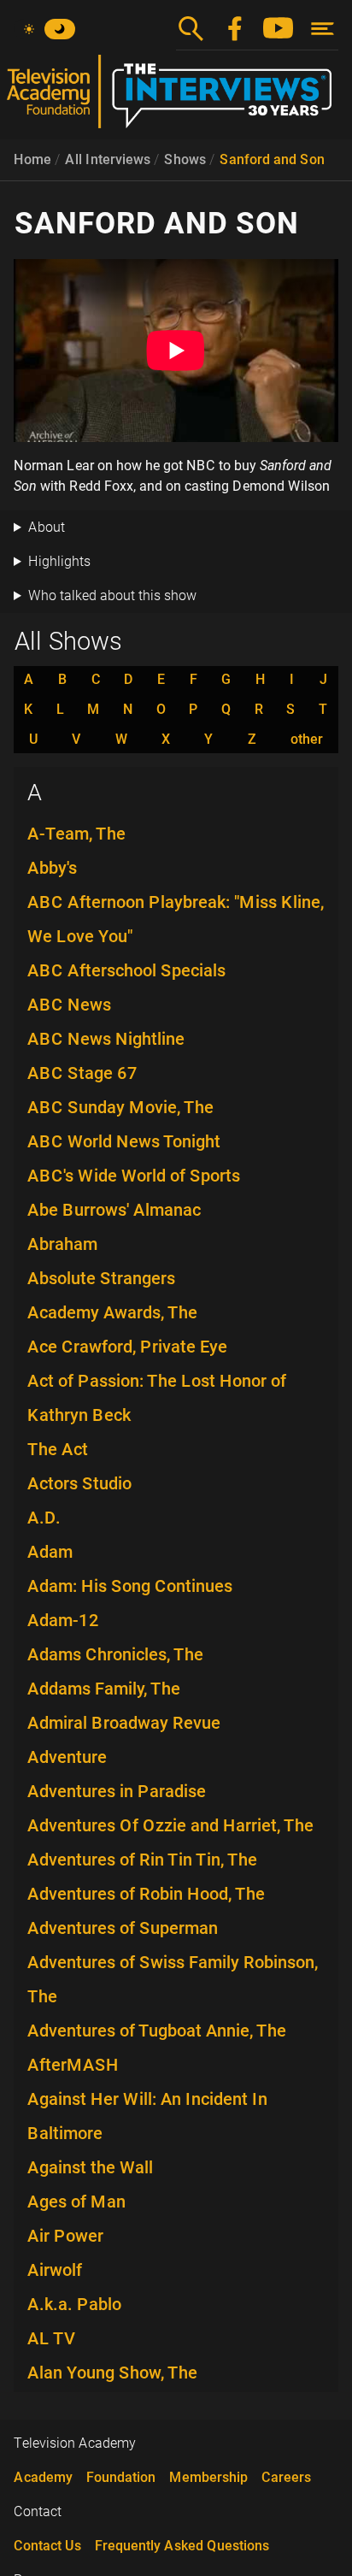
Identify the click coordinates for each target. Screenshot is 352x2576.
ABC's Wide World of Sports (134, 1176)
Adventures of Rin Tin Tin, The (142, 1860)
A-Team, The (76, 834)
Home (32, 159)
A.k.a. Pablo (74, 2304)
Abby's (52, 868)
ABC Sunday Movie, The (120, 1107)
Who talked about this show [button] (112, 595)
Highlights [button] (59, 561)
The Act (58, 1449)
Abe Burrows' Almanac (114, 1210)
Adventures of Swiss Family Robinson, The (173, 1979)
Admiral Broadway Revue (124, 1723)
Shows (185, 159)
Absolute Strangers (101, 1278)
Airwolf (55, 2270)
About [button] (47, 527)
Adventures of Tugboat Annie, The (157, 2031)
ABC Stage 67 (82, 1073)
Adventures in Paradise (117, 1791)
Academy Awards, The (112, 1312)
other (307, 740)
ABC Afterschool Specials (126, 970)
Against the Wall (90, 2167)
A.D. (44, 1518)
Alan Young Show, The (112, 2373)
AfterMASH (73, 2065)
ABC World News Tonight (124, 1141)
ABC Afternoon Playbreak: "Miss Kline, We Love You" (176, 919)
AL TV (52, 2338)
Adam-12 (63, 1620)
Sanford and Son (272, 159)
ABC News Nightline (106, 1039)
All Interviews (108, 159)
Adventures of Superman (123, 1928)
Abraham (62, 1244)
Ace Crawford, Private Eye (127, 1347)
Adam (50, 1552)
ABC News (69, 1005)
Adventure (67, 1757)
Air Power (65, 2236)
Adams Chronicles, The (115, 1654)
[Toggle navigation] (323, 29)
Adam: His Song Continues (130, 1586)
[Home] (176, 98)
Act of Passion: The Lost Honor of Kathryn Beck (157, 1398)
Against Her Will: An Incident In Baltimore (147, 2116)
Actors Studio (79, 1483)
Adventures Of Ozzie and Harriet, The (170, 1825)
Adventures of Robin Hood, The (146, 1894)
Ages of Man (76, 2202)
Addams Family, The (104, 1689)
